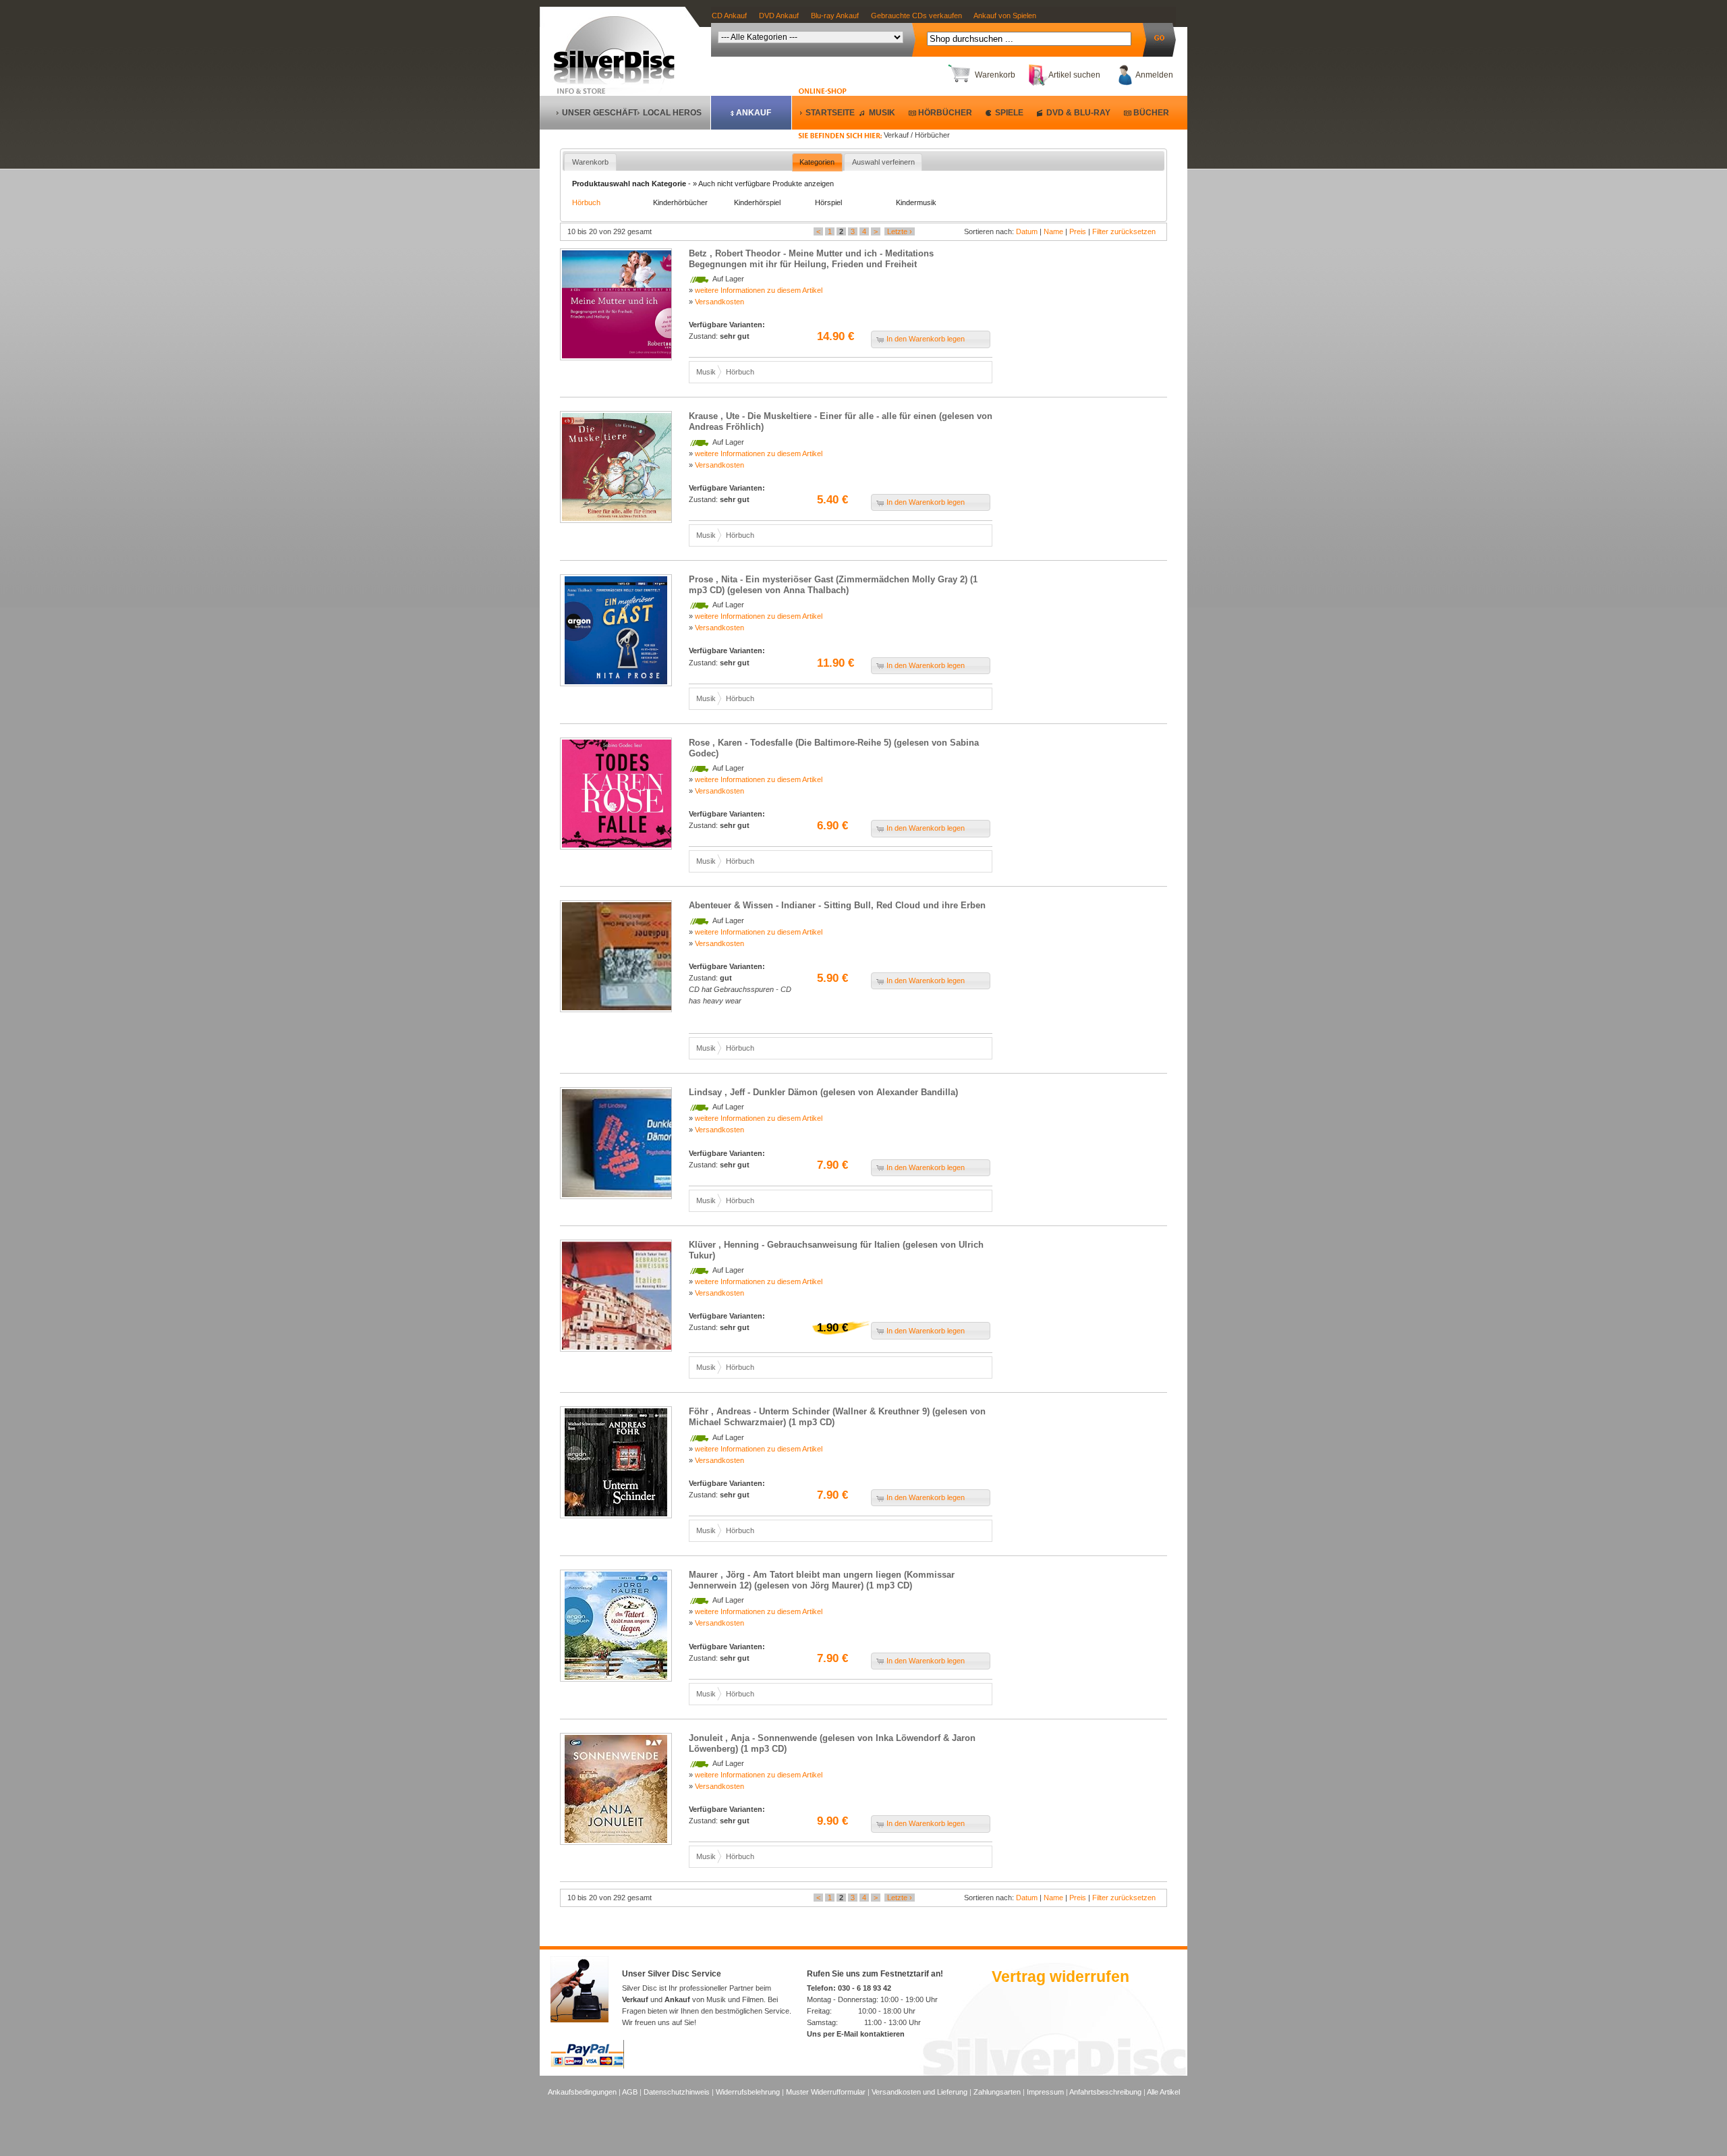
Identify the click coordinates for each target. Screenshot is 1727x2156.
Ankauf (754, 113)
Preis (1078, 231)
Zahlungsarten (997, 2092)
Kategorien (817, 162)
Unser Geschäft (600, 113)
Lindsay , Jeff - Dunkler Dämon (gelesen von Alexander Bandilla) (823, 1092)
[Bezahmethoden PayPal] (587, 2066)
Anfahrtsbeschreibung (1105, 2092)
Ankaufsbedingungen (582, 2092)
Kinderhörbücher (680, 202)
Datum (1027, 231)
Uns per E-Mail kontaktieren (856, 2034)
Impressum (1045, 2092)
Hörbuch (586, 202)
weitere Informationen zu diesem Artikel (759, 290)
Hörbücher (945, 113)
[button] (931, 339)
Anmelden (1154, 75)
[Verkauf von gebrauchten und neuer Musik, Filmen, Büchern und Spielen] (620, 82)
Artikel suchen (1074, 75)
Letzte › (900, 231)
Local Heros (672, 113)
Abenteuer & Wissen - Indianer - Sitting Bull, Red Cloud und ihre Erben (837, 905)
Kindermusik (916, 202)
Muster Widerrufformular (826, 2092)
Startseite (830, 113)
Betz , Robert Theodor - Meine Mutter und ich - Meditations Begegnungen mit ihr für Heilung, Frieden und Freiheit (811, 259)
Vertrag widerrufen (1060, 1977)
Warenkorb (995, 75)
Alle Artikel (1163, 2092)
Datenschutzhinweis (677, 2092)
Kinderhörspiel (757, 202)
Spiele (1009, 113)
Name (1053, 231)
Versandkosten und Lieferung (919, 2092)
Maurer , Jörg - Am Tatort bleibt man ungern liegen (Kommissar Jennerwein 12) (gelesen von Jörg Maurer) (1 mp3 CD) (822, 1580)
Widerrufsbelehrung (748, 2092)
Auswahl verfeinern (883, 162)
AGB (630, 2092)
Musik (882, 113)
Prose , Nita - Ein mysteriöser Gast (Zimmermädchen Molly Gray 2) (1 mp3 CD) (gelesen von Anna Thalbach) (833, 585)
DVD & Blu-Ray (1078, 113)
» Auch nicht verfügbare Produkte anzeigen (763, 184)
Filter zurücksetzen (1124, 231)
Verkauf (635, 1999)
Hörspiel (828, 202)
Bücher (1151, 113)
